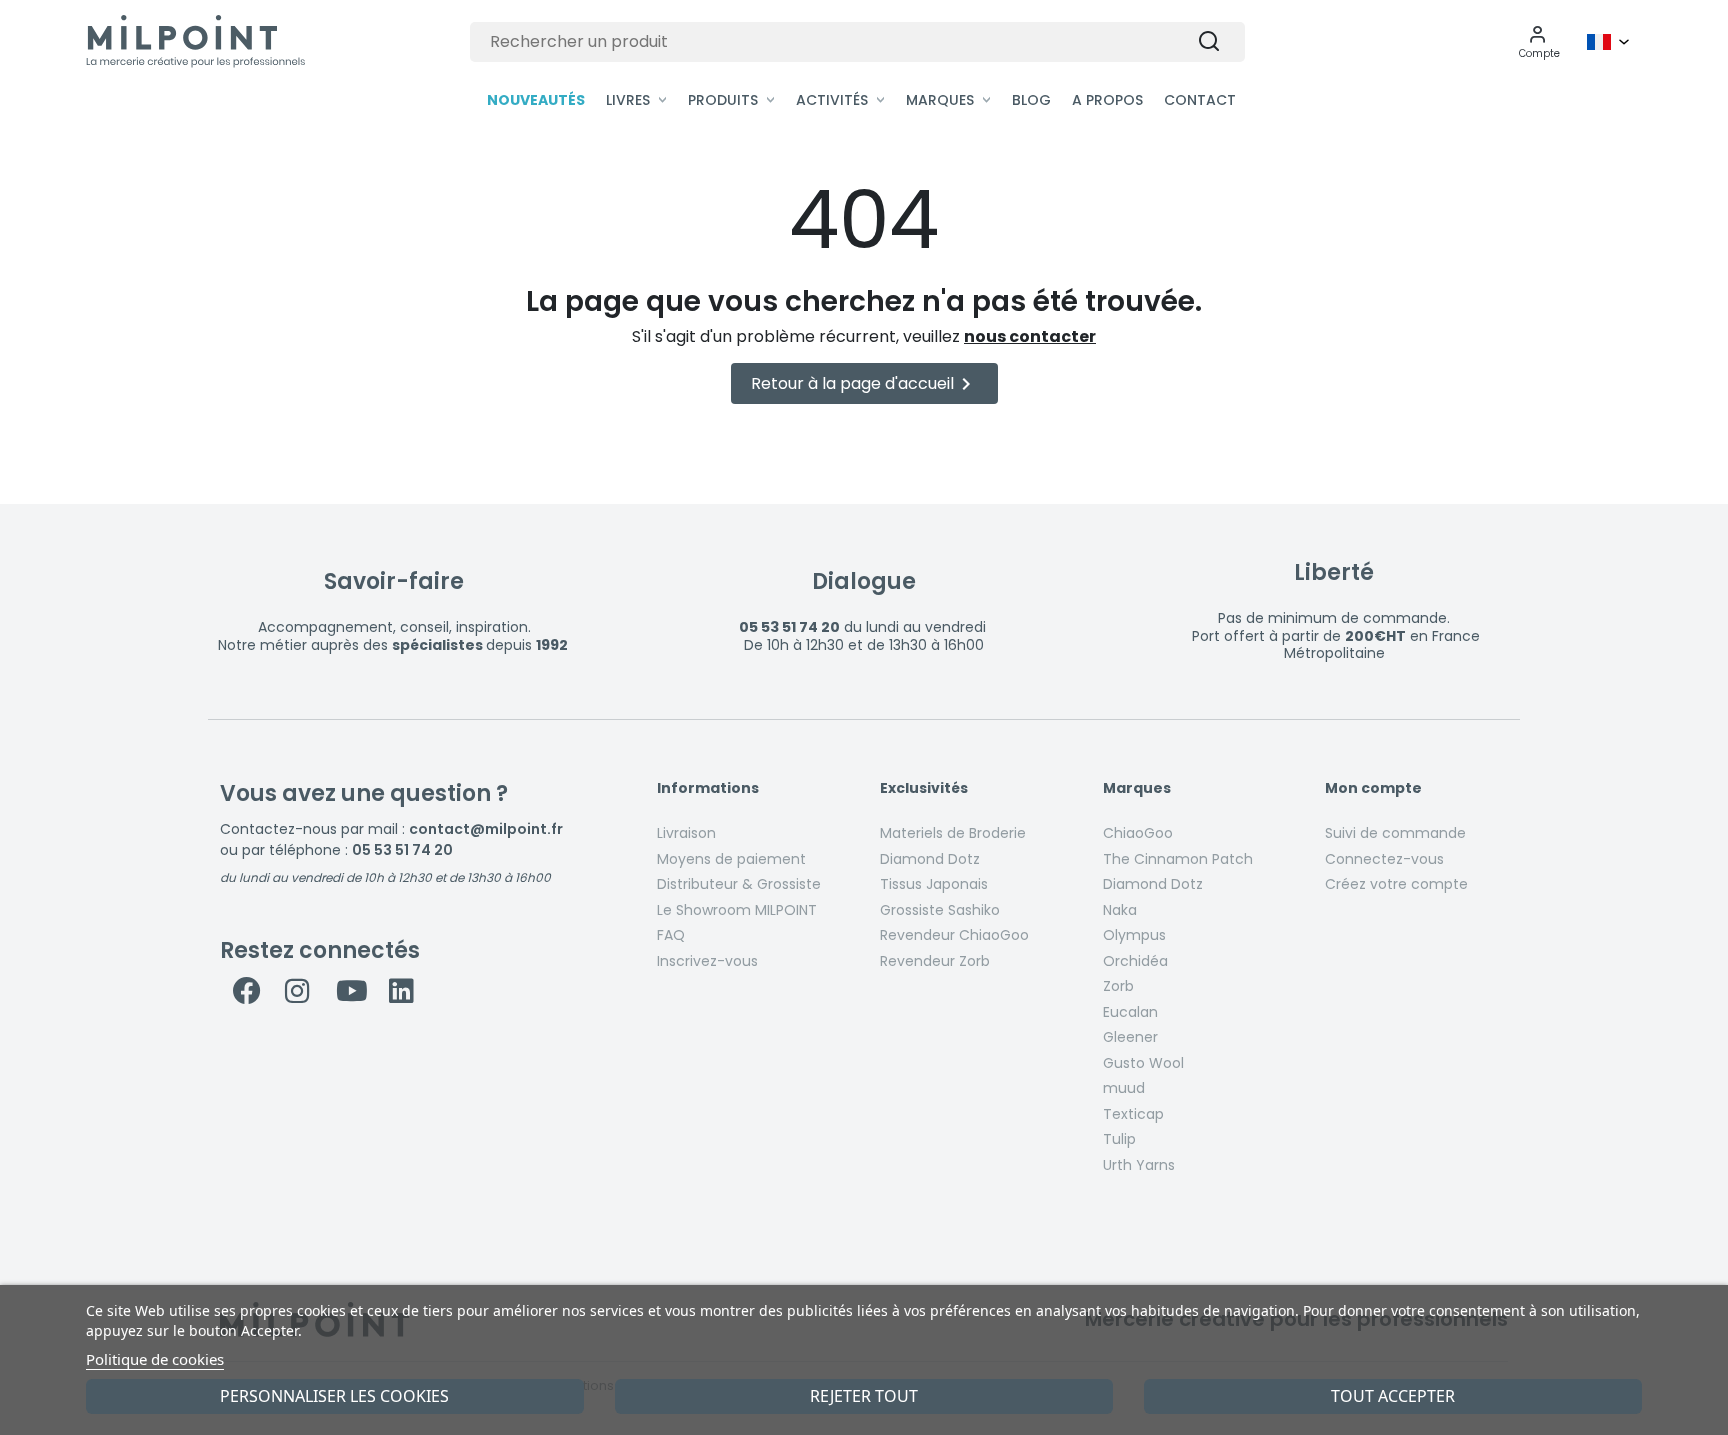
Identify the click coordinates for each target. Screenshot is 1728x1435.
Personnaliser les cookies (334, 1396)
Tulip (1119, 1139)
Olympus (1134, 935)
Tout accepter (1393, 1396)
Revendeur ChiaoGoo (954, 935)
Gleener (1130, 1037)
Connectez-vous (1384, 859)
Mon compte (1373, 789)
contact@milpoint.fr (486, 829)
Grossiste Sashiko (940, 910)
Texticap (1133, 1114)
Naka (1120, 910)
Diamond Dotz (930, 859)
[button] (1539, 42)
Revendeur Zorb (935, 961)
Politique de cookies (155, 1359)
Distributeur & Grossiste (739, 884)
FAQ (671, 935)
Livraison (686, 833)
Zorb (1118, 986)
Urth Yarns (1139, 1165)
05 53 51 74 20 (402, 850)
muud (1124, 1088)
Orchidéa (1135, 961)
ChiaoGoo (1138, 833)
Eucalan (1130, 1012)
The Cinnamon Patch (1178, 859)
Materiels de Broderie (953, 833)
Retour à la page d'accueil (864, 384)
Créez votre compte (1396, 884)
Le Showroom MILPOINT (737, 910)
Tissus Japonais (934, 884)
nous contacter (1030, 336)
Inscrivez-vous (707, 961)
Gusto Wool (1143, 1063)
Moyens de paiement (731, 859)
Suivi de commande (1395, 833)
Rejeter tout (864, 1396)
